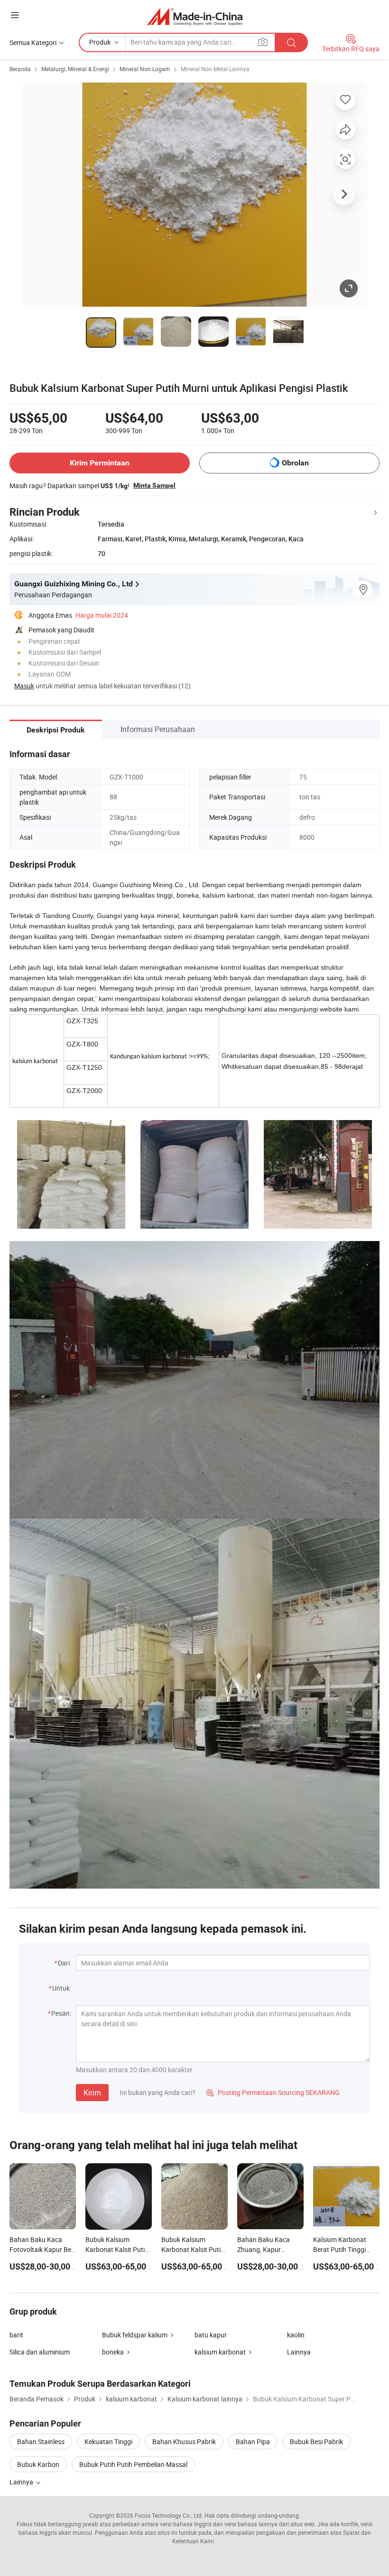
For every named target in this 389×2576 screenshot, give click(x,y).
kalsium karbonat (220, 2352)
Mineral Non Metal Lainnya (215, 69)
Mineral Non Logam (145, 69)
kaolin (296, 2335)
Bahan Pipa (253, 2442)
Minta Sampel (154, 485)
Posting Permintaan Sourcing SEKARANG (273, 2092)
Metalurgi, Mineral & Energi (75, 69)
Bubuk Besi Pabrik (316, 2442)
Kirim (92, 2093)
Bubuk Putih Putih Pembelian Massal (133, 2464)
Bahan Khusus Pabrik (184, 2442)
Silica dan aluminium (40, 2352)
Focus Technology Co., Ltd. (169, 2515)
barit (16, 2335)
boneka (113, 2352)
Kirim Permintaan (100, 463)
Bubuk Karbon (38, 2464)
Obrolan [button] (295, 463)
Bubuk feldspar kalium (135, 2335)
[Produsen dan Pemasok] (195, 16)
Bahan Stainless (41, 2442)
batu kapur (211, 2335)
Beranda (20, 69)
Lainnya (299, 2352)
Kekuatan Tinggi (108, 2442)
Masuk (24, 686)
